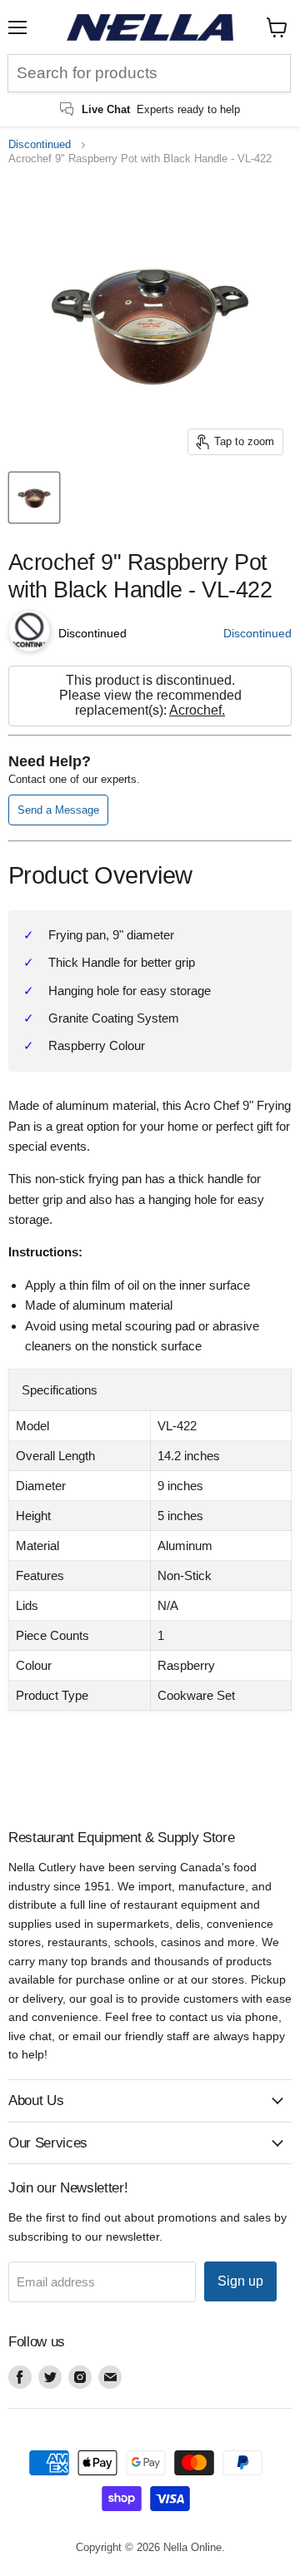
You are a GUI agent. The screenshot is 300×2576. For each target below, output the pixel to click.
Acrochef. (197, 710)
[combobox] (149, 73)
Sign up (240, 2281)
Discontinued (40, 145)
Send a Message (58, 810)
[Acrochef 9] (34, 498)
